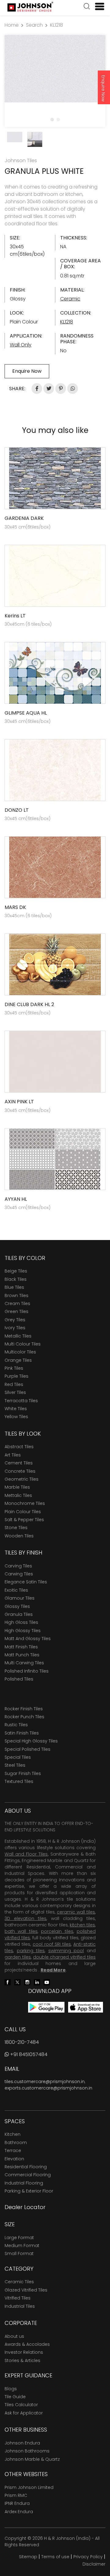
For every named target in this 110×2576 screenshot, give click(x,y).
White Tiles (16, 1409)
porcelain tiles (57, 1931)
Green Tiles (16, 1311)
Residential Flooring (26, 2167)
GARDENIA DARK (24, 518)
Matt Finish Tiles (21, 1647)
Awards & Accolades (27, 2344)
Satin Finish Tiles (22, 1733)
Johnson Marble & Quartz (32, 2459)
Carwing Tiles (19, 1574)
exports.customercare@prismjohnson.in (48, 2088)
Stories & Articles (22, 2360)
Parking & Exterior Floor (29, 2191)
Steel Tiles (15, 1765)
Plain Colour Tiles (23, 1512)
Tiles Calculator (21, 2405)
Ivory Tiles (15, 1328)
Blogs (11, 2389)
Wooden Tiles (19, 1536)
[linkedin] (37, 1982)
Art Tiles (13, 1455)
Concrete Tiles (20, 1471)
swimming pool (66, 1951)
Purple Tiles (16, 1376)
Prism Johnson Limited (29, 2487)
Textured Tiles (19, 1781)
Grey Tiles (15, 1320)
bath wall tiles (21, 1931)
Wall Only (21, 345)
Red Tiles (14, 1384)
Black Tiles (16, 1279)
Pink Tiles (14, 1368)
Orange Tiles (18, 1360)
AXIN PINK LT (19, 1102)
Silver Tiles (15, 1392)
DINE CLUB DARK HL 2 (29, 1004)
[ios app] (86, 2007)
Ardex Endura (19, 2512)
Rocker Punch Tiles (24, 1717)
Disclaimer (94, 2564)
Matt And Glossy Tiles (28, 1639)
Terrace (13, 2150)
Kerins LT (15, 616)
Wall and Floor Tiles (26, 1854)
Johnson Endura (22, 2443)
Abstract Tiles (19, 1447)
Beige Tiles (16, 1271)
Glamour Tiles (20, 1598)
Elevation (14, 2159)
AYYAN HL (16, 1199)
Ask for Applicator (24, 2413)
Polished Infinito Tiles (27, 1671)
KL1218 (57, 25)
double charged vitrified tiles (64, 1957)
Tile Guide (15, 2397)
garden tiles (18, 1957)
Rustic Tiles (16, 1725)
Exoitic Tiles (16, 1590)
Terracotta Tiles (21, 1401)
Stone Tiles (16, 1528)
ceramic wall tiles (76, 1912)
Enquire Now (103, 88)
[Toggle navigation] (97, 6)
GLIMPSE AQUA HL (26, 713)
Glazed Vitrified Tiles (26, 2290)
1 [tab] (52, 119)
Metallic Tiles (18, 1336)
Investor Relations (24, 2352)
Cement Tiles (19, 1463)
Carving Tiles (18, 1566)
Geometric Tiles (22, 1479)
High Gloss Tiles (21, 1622)
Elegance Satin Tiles (26, 1582)
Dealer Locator (25, 2207)
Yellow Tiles (16, 1417)
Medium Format (22, 2246)
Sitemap (28, 2557)
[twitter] (17, 1982)
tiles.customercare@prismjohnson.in (45, 2082)
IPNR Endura (17, 2503)
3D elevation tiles (26, 1918)
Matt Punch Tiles (22, 1655)
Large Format (19, 2238)
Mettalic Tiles (18, 1495)
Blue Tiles (14, 1287)
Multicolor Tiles (20, 1352)
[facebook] (8, 1982)
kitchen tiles (82, 1925)
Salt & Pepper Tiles (24, 1520)
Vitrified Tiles (18, 2298)
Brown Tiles (16, 1296)
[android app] (46, 2007)
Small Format (19, 2254)
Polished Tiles (19, 1679)
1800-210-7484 (22, 2042)
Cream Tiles (17, 1303)
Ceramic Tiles (19, 2282)
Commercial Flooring (28, 2175)
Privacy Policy (88, 2557)
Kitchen (13, 2134)
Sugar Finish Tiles (23, 1773)
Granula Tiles (19, 1614)
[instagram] (27, 1982)
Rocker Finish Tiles (24, 1709)
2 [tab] (58, 119)
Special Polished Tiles (28, 1749)
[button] (87, 7)
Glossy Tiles (17, 1606)
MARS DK (15, 907)
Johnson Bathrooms (27, 2451)
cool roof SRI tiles (52, 1944)
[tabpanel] (55, 69)
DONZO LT (17, 810)
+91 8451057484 (28, 2054)
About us (14, 2336)
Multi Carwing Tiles (24, 1663)
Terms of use (55, 2557)
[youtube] (47, 1982)
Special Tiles (18, 1757)
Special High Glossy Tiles (31, 1741)
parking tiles (31, 1951)
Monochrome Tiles (25, 1503)
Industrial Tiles (20, 2306)
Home (12, 25)
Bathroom (16, 2143)
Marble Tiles (17, 1487)
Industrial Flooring (24, 2183)
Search (34, 25)
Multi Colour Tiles (23, 1344)
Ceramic (70, 299)
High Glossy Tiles (23, 1631)
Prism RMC (16, 2495)
